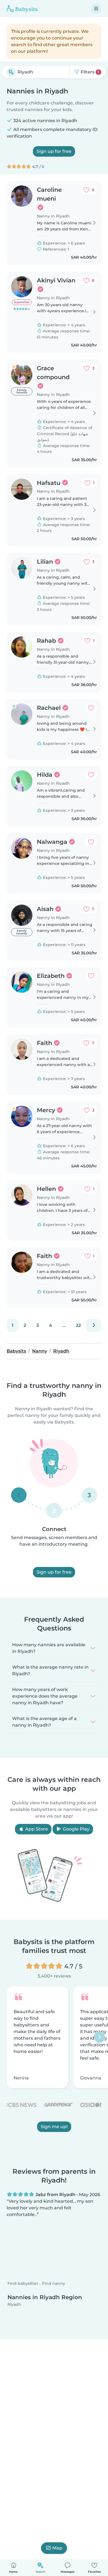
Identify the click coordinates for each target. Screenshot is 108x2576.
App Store (36, 1829)
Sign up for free (54, 151)
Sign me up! (54, 2126)
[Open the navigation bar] (96, 9)
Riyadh (14, 2309)
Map (57, 2548)
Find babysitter (23, 2288)
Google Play (76, 1829)
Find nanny (54, 2288)
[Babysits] (22, 9)
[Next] (94, 1325)
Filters (89, 72)
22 (78, 1325)
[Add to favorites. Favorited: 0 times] (91, 708)
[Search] (11, 72)
